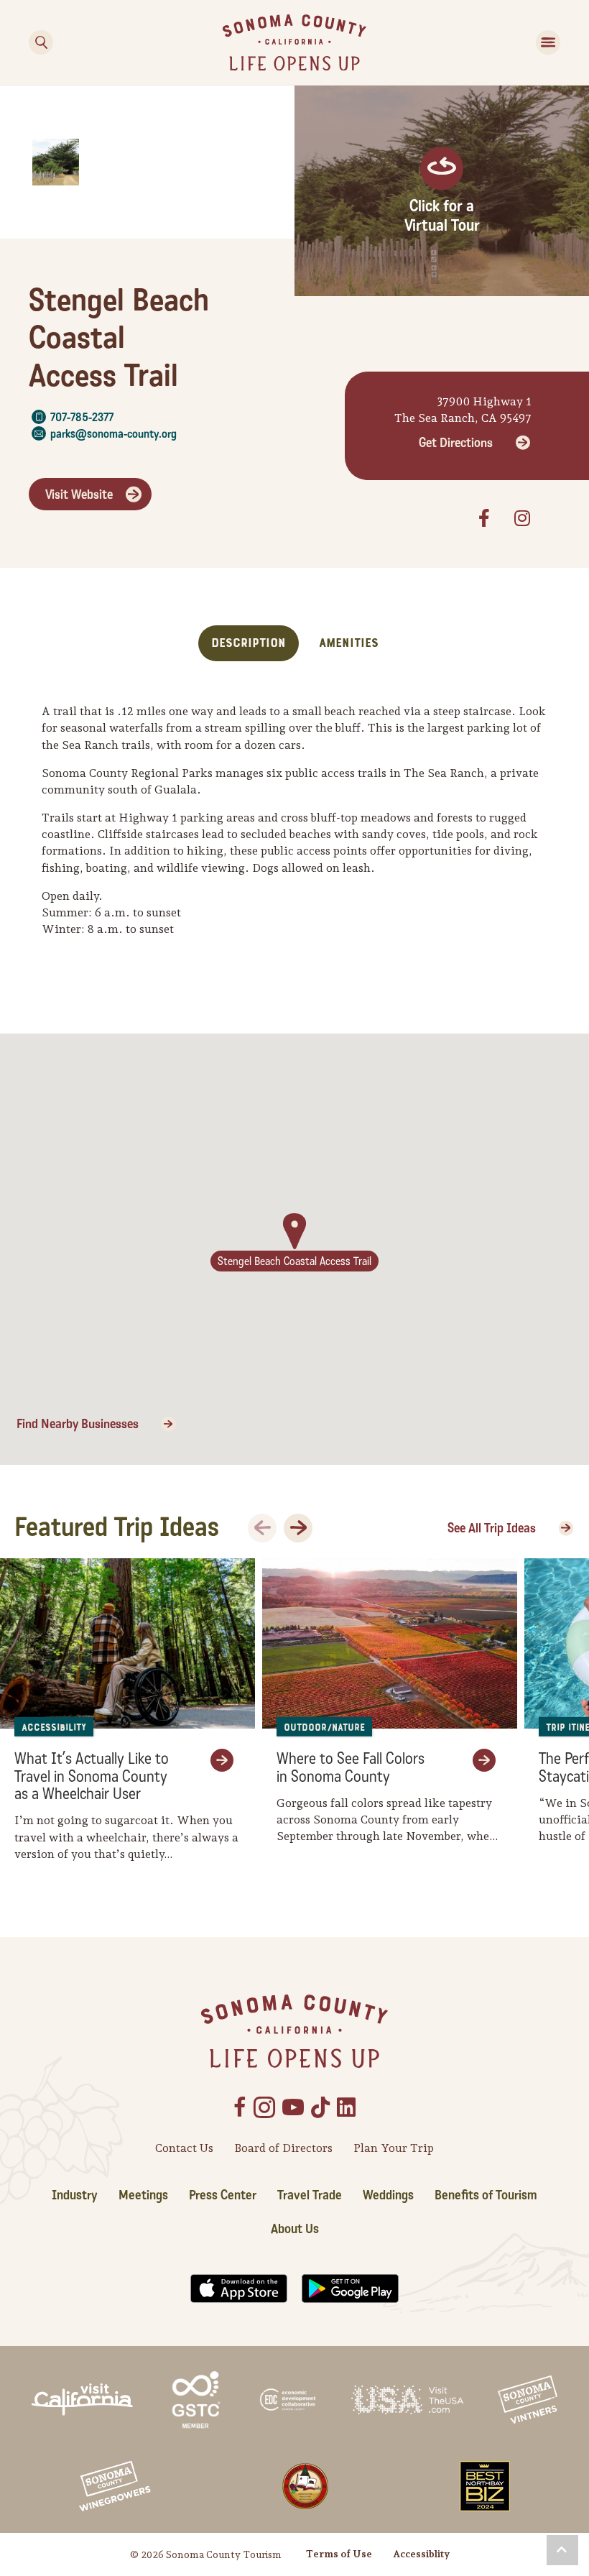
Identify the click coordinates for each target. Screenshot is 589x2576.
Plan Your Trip (394, 2148)
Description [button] (249, 643)
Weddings (388, 2195)
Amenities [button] (349, 643)
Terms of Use (339, 2554)
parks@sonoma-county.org (113, 434)
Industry (75, 2195)
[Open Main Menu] (548, 42)
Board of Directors (283, 2148)
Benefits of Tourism (486, 2195)
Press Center (223, 2195)
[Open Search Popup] (41, 42)
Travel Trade (310, 2195)
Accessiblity (421, 2554)
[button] (562, 2550)
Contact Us (184, 2148)
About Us (295, 2229)
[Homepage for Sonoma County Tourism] (294, 41)
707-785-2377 (82, 417)
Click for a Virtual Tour (442, 216)
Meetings (143, 2195)
